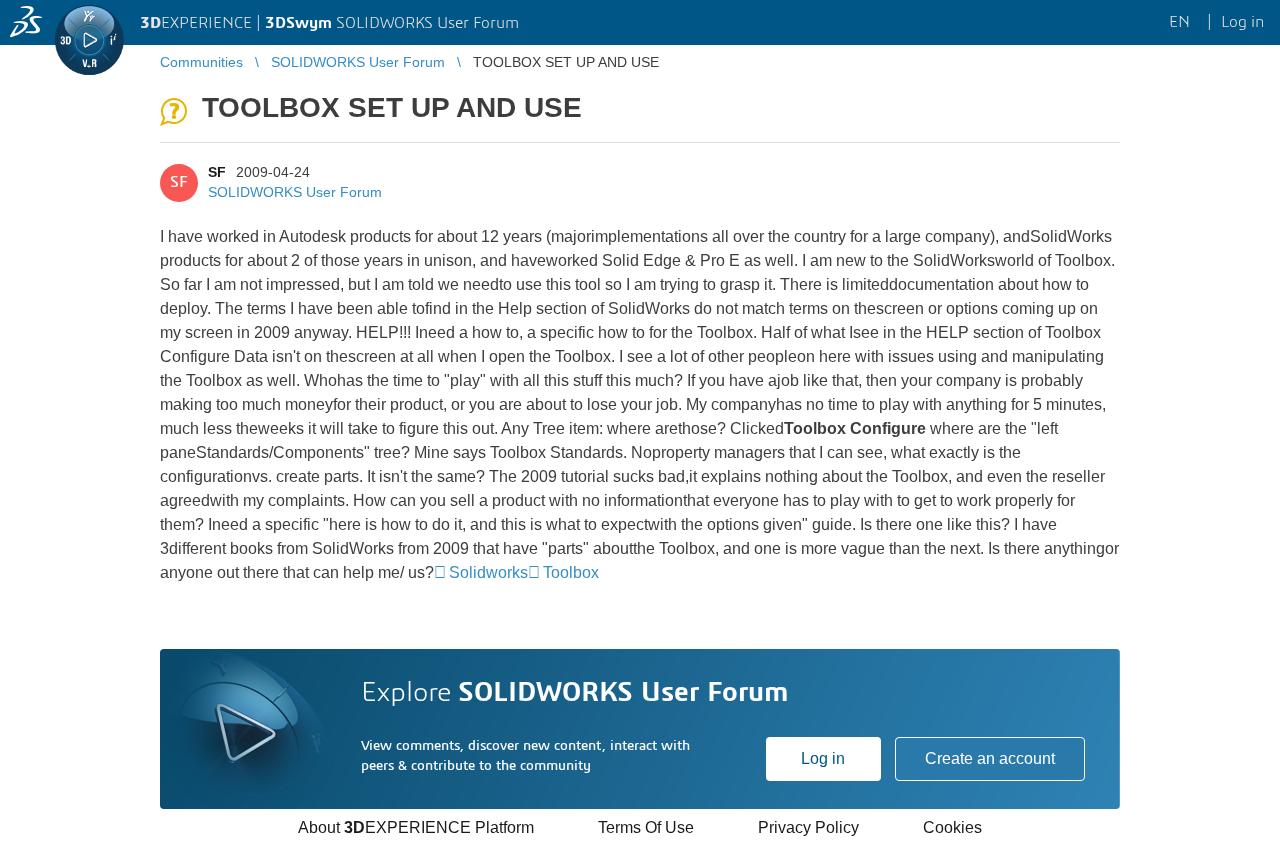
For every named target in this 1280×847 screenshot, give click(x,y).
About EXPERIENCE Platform (416, 827)
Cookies (952, 827)
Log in (823, 758)
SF (217, 172)
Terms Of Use (646, 827)
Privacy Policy (808, 827)
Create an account (990, 758)
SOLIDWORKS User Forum (295, 192)
